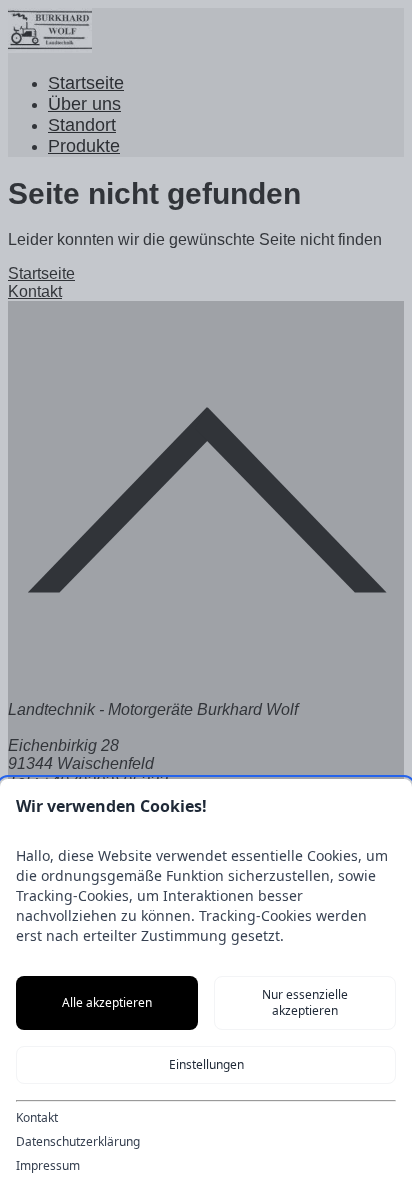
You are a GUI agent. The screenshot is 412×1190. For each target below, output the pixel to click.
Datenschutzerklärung (78, 1142)
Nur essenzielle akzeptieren (305, 1002)
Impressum (48, 1166)
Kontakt (37, 1118)
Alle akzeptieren (107, 1002)
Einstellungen (206, 1064)
